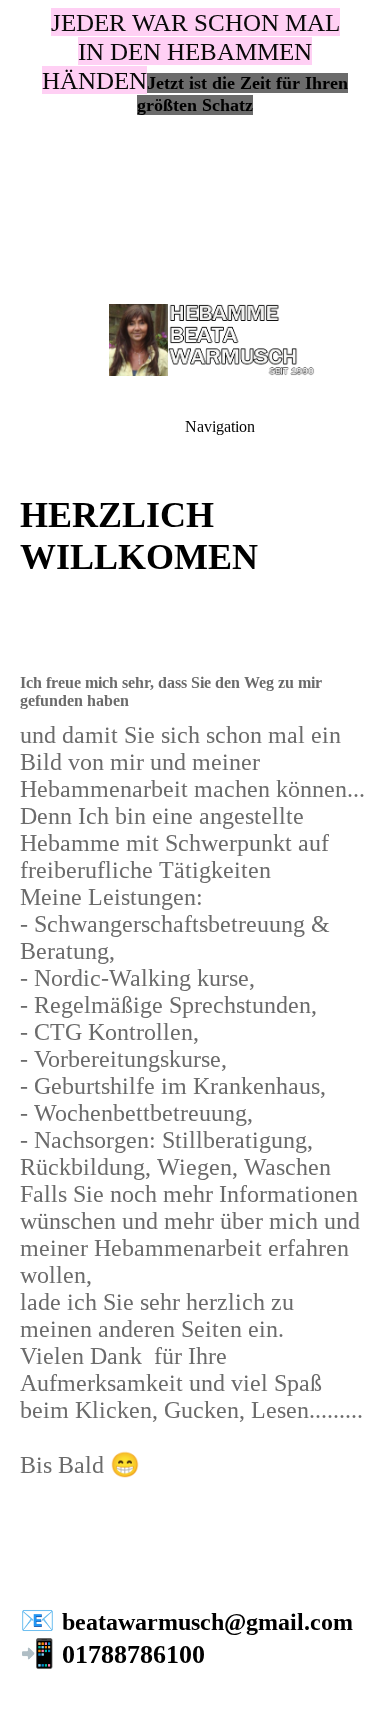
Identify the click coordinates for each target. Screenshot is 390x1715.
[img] (195, 140)
